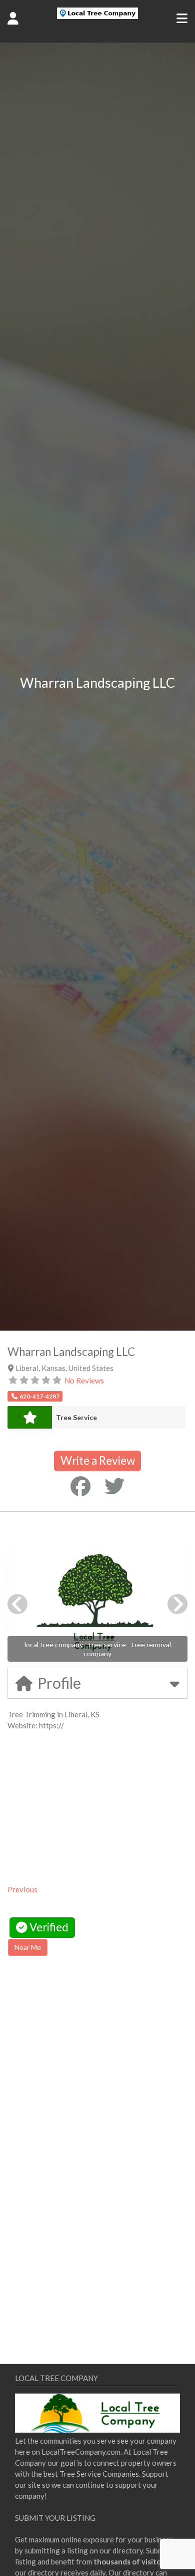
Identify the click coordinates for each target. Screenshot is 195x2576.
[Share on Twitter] (114, 1486)
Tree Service (76, 1417)
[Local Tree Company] (97, 16)
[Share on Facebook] (80, 1486)
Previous (22, 1889)
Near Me (28, 1947)
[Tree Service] (30, 1417)
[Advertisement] (92, 2049)
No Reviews (84, 1380)
